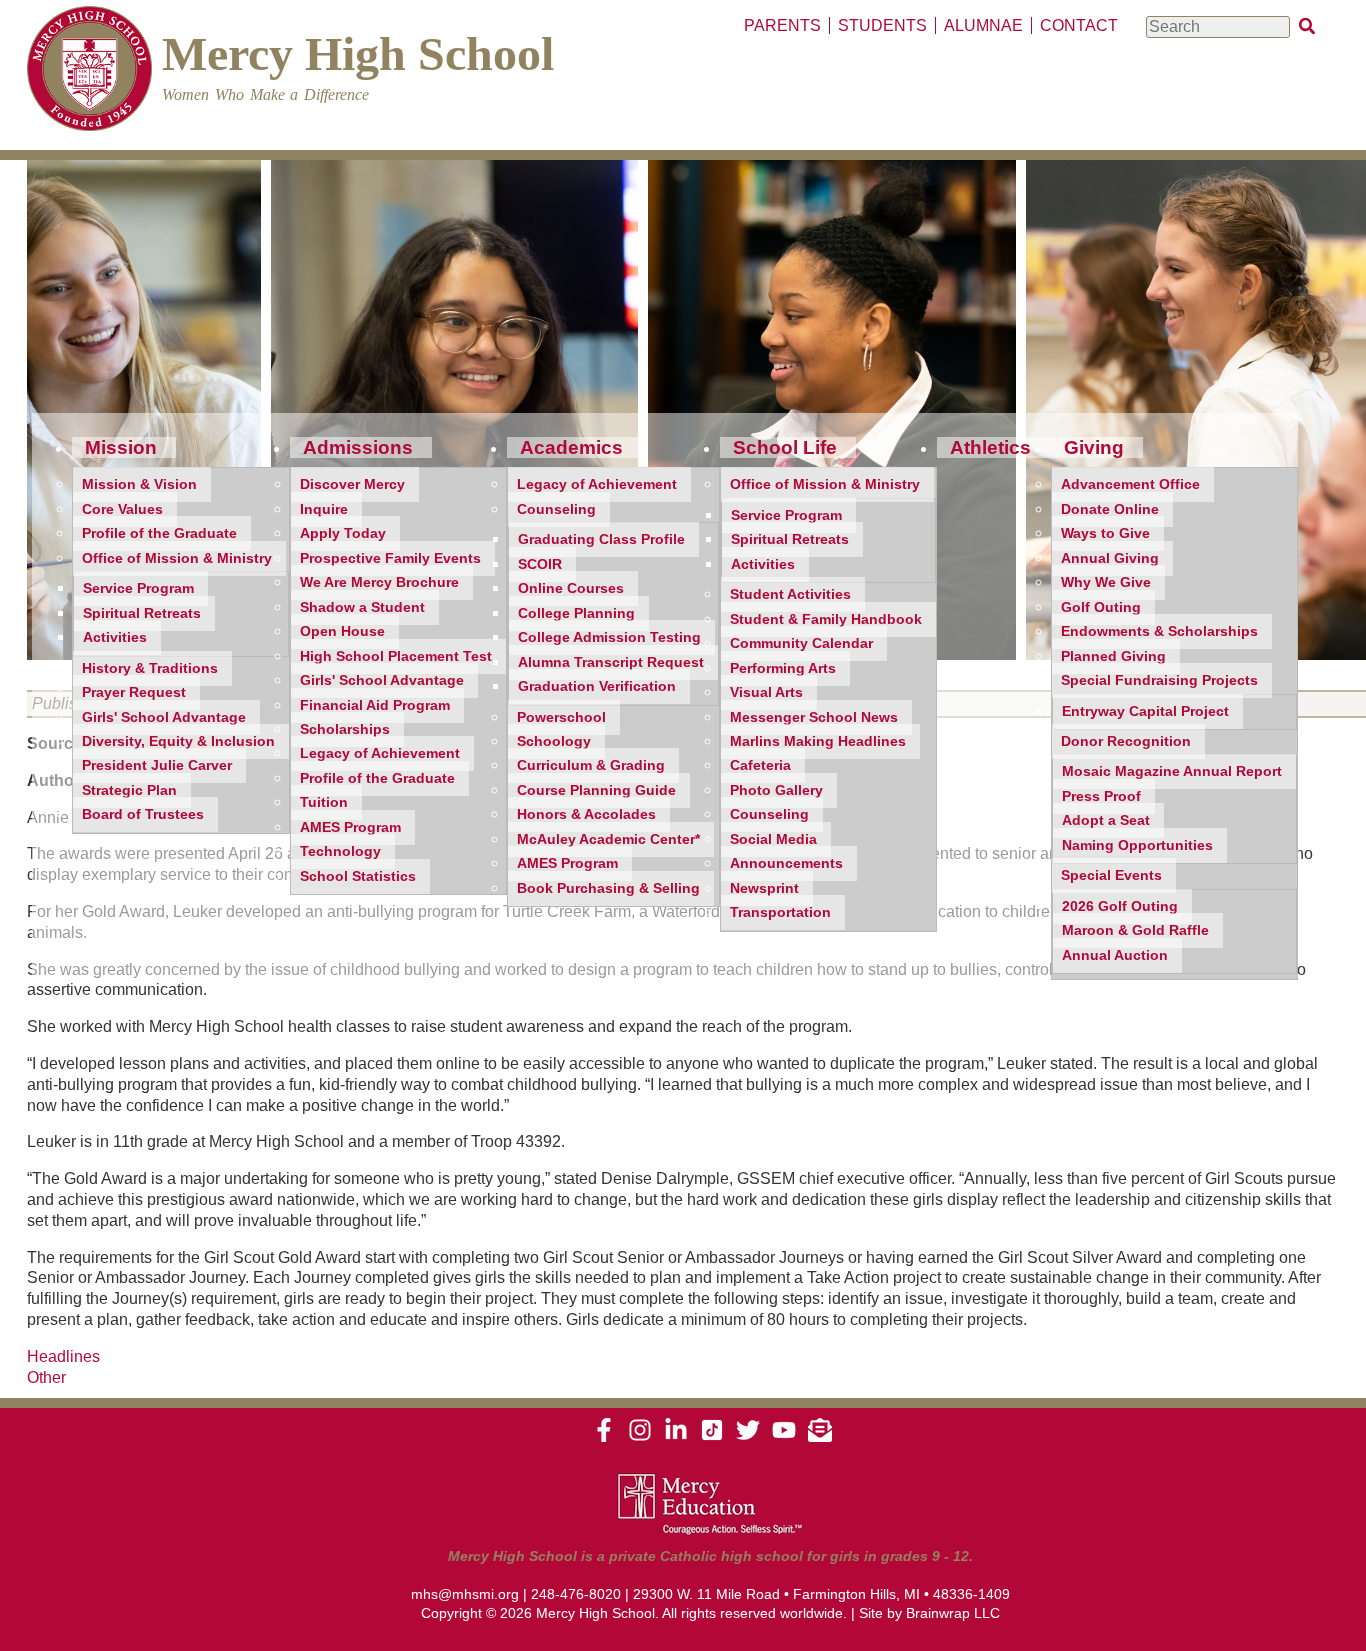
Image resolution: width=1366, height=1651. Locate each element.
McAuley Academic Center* (608, 839)
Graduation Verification (597, 686)
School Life (785, 447)
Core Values (122, 509)
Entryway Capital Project (1145, 711)
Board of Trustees (143, 814)
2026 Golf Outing (1120, 906)
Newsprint (764, 888)
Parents (782, 25)
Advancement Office (1130, 484)
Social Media (773, 839)
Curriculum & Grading (591, 765)
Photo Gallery (776, 790)
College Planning (576, 613)
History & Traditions (150, 668)
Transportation (780, 912)
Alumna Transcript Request (611, 662)
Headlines (63, 1356)
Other (46, 1377)
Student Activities (790, 594)
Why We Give (1106, 582)
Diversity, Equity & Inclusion (178, 741)
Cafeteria (760, 765)
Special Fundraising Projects (1159, 680)
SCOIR (540, 564)
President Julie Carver (157, 765)
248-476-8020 (576, 1594)
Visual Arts (766, 692)
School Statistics (358, 876)
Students (882, 25)
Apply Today (343, 533)
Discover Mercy (352, 484)
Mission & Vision (139, 484)
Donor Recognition (1126, 741)
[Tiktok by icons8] (712, 1437)
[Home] (89, 71)
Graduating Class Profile (601, 539)
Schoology (554, 741)
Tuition (324, 802)
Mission (121, 447)
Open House (342, 631)
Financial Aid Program (375, 705)
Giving (1094, 447)
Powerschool (561, 717)
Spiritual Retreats (142, 613)
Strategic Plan (129, 790)
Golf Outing (1101, 607)
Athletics (990, 447)
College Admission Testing (609, 637)
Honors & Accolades (586, 814)
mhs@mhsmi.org (465, 1594)
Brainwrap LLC (953, 1613)
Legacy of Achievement (380, 753)
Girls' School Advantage (164, 717)
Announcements (786, 863)
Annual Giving (1110, 558)
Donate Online (1110, 509)
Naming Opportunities (1137, 845)
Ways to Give (1105, 533)
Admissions (358, 447)
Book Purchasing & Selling (608, 888)
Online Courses (571, 588)
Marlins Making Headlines (818, 741)
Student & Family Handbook (826, 619)
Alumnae (983, 25)
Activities (115, 637)
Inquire (324, 509)
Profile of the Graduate (159, 533)
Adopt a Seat (1106, 820)
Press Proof (1101, 796)
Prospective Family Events (390, 558)
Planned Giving (1113, 656)
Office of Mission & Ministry (177, 558)
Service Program (138, 588)
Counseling (556, 509)
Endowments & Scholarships (1159, 631)
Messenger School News (814, 717)
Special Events (1111, 875)
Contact (1079, 25)
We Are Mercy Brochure (379, 582)
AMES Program (350, 827)
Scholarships (345, 729)
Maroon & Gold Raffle (1135, 930)
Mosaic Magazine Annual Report (1172, 771)
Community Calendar (801, 643)
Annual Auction (1115, 955)
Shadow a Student (362, 607)
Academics (571, 447)
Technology (340, 851)
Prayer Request (134, 692)
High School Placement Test (396, 656)
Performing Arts (783, 668)
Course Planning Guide (596, 790)
